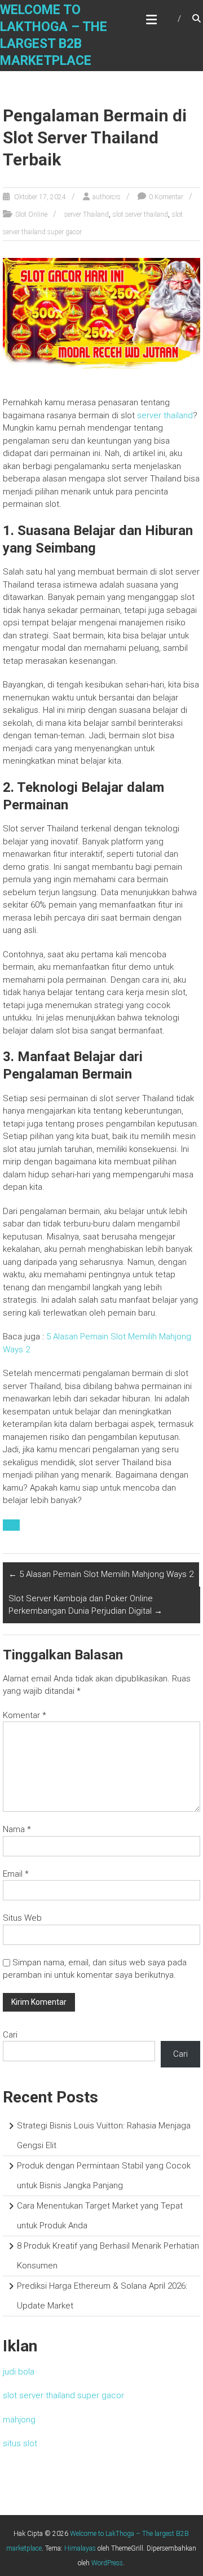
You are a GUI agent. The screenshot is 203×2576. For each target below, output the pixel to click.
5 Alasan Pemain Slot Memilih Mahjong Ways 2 (101, 1574)
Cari (10, 2035)
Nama (17, 1829)
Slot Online (31, 214)
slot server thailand (140, 214)
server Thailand (87, 214)
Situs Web (22, 1918)
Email (16, 1874)
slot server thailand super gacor (63, 2395)
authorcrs (107, 197)
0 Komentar (166, 197)
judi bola (19, 2372)
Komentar (25, 1715)
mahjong (19, 2420)
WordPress (107, 2563)
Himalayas (80, 2548)
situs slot (20, 2443)
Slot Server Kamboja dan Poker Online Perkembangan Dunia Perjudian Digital (85, 1605)
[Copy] (11, 1525)
